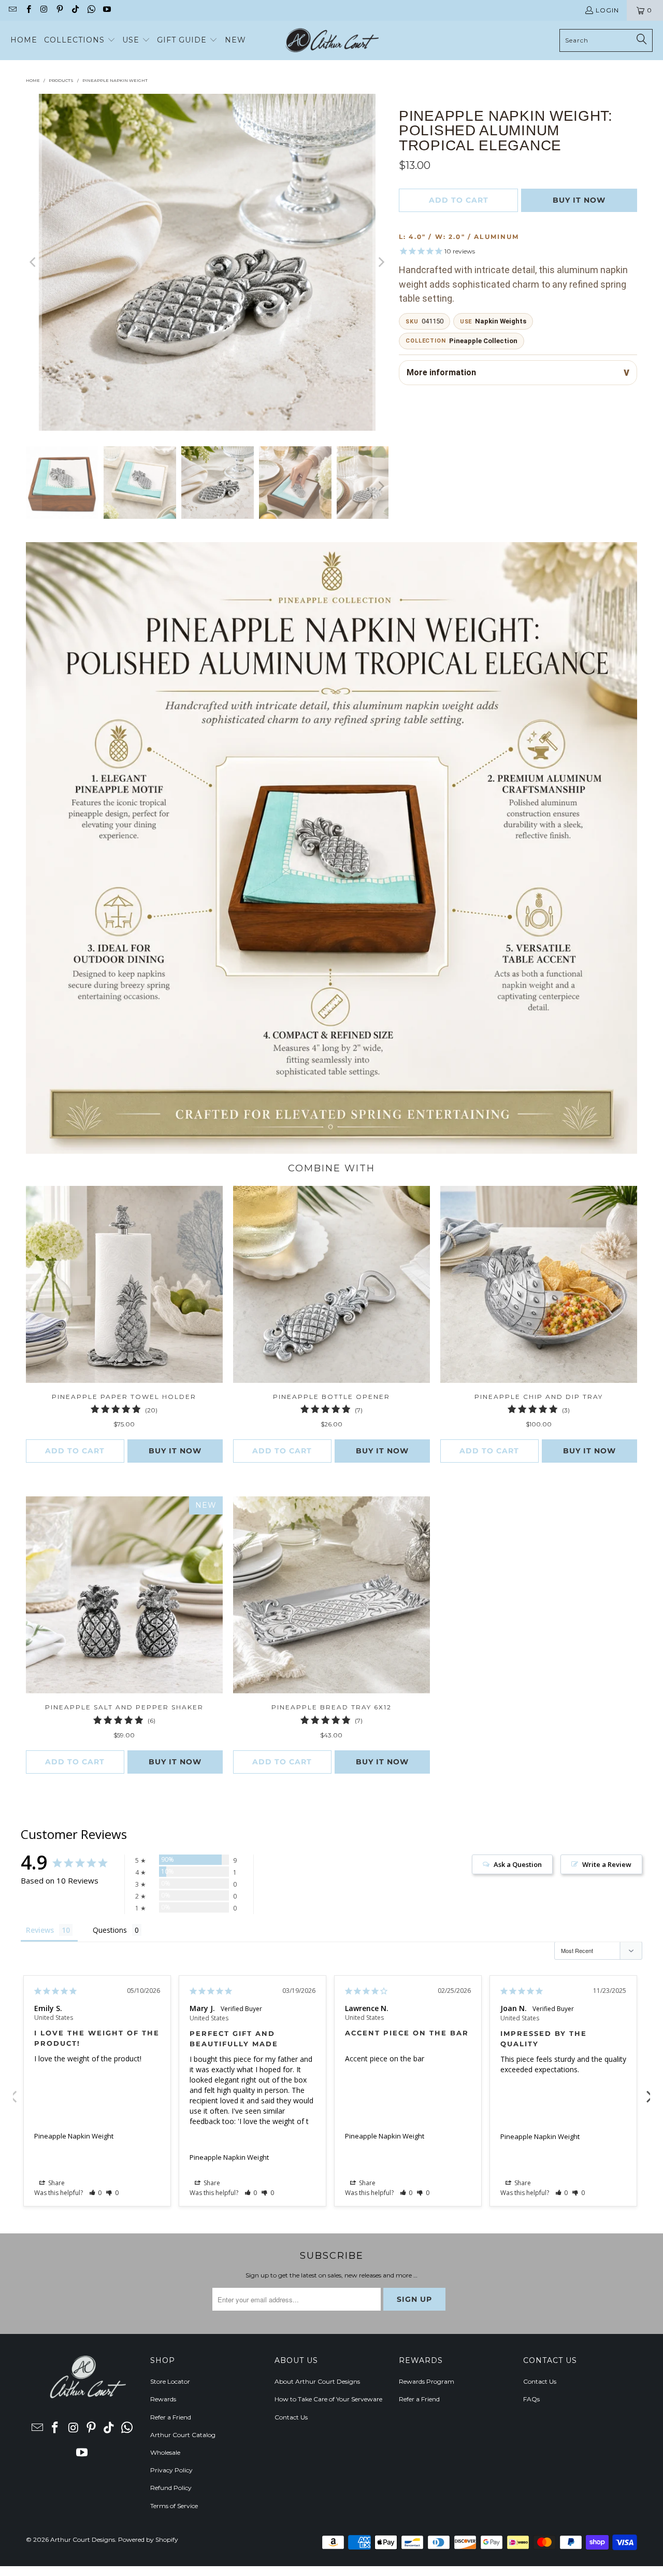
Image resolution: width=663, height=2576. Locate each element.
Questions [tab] (110, 1930)
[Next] (381, 262)
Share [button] (56, 2183)
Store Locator (170, 2381)
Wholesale (165, 2452)
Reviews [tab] (40, 1930)
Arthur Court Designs (83, 2539)
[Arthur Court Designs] (332, 40)
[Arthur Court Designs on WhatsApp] (90, 10)
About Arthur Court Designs (317, 2381)
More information (441, 372)
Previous (13, 2091)
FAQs (531, 2399)
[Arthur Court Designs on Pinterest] (59, 10)
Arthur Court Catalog (183, 2435)
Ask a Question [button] (518, 1864)
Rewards (163, 2399)
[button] (80, 40)
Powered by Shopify (148, 2539)
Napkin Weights (501, 321)
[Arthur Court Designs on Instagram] (44, 10)
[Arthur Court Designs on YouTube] (106, 10)
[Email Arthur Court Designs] (12, 10)
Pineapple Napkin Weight (74, 2136)
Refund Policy (171, 2488)
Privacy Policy (171, 2470)
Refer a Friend (171, 2417)
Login (607, 10)
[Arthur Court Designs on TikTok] (75, 10)
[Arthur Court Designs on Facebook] (28, 10)
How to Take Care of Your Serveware (328, 2399)
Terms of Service (174, 2506)
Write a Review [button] (607, 1864)
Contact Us (291, 2417)
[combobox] (606, 40)
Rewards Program (427, 2381)
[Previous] (34, 262)
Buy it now (579, 200)
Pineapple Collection (483, 341)
